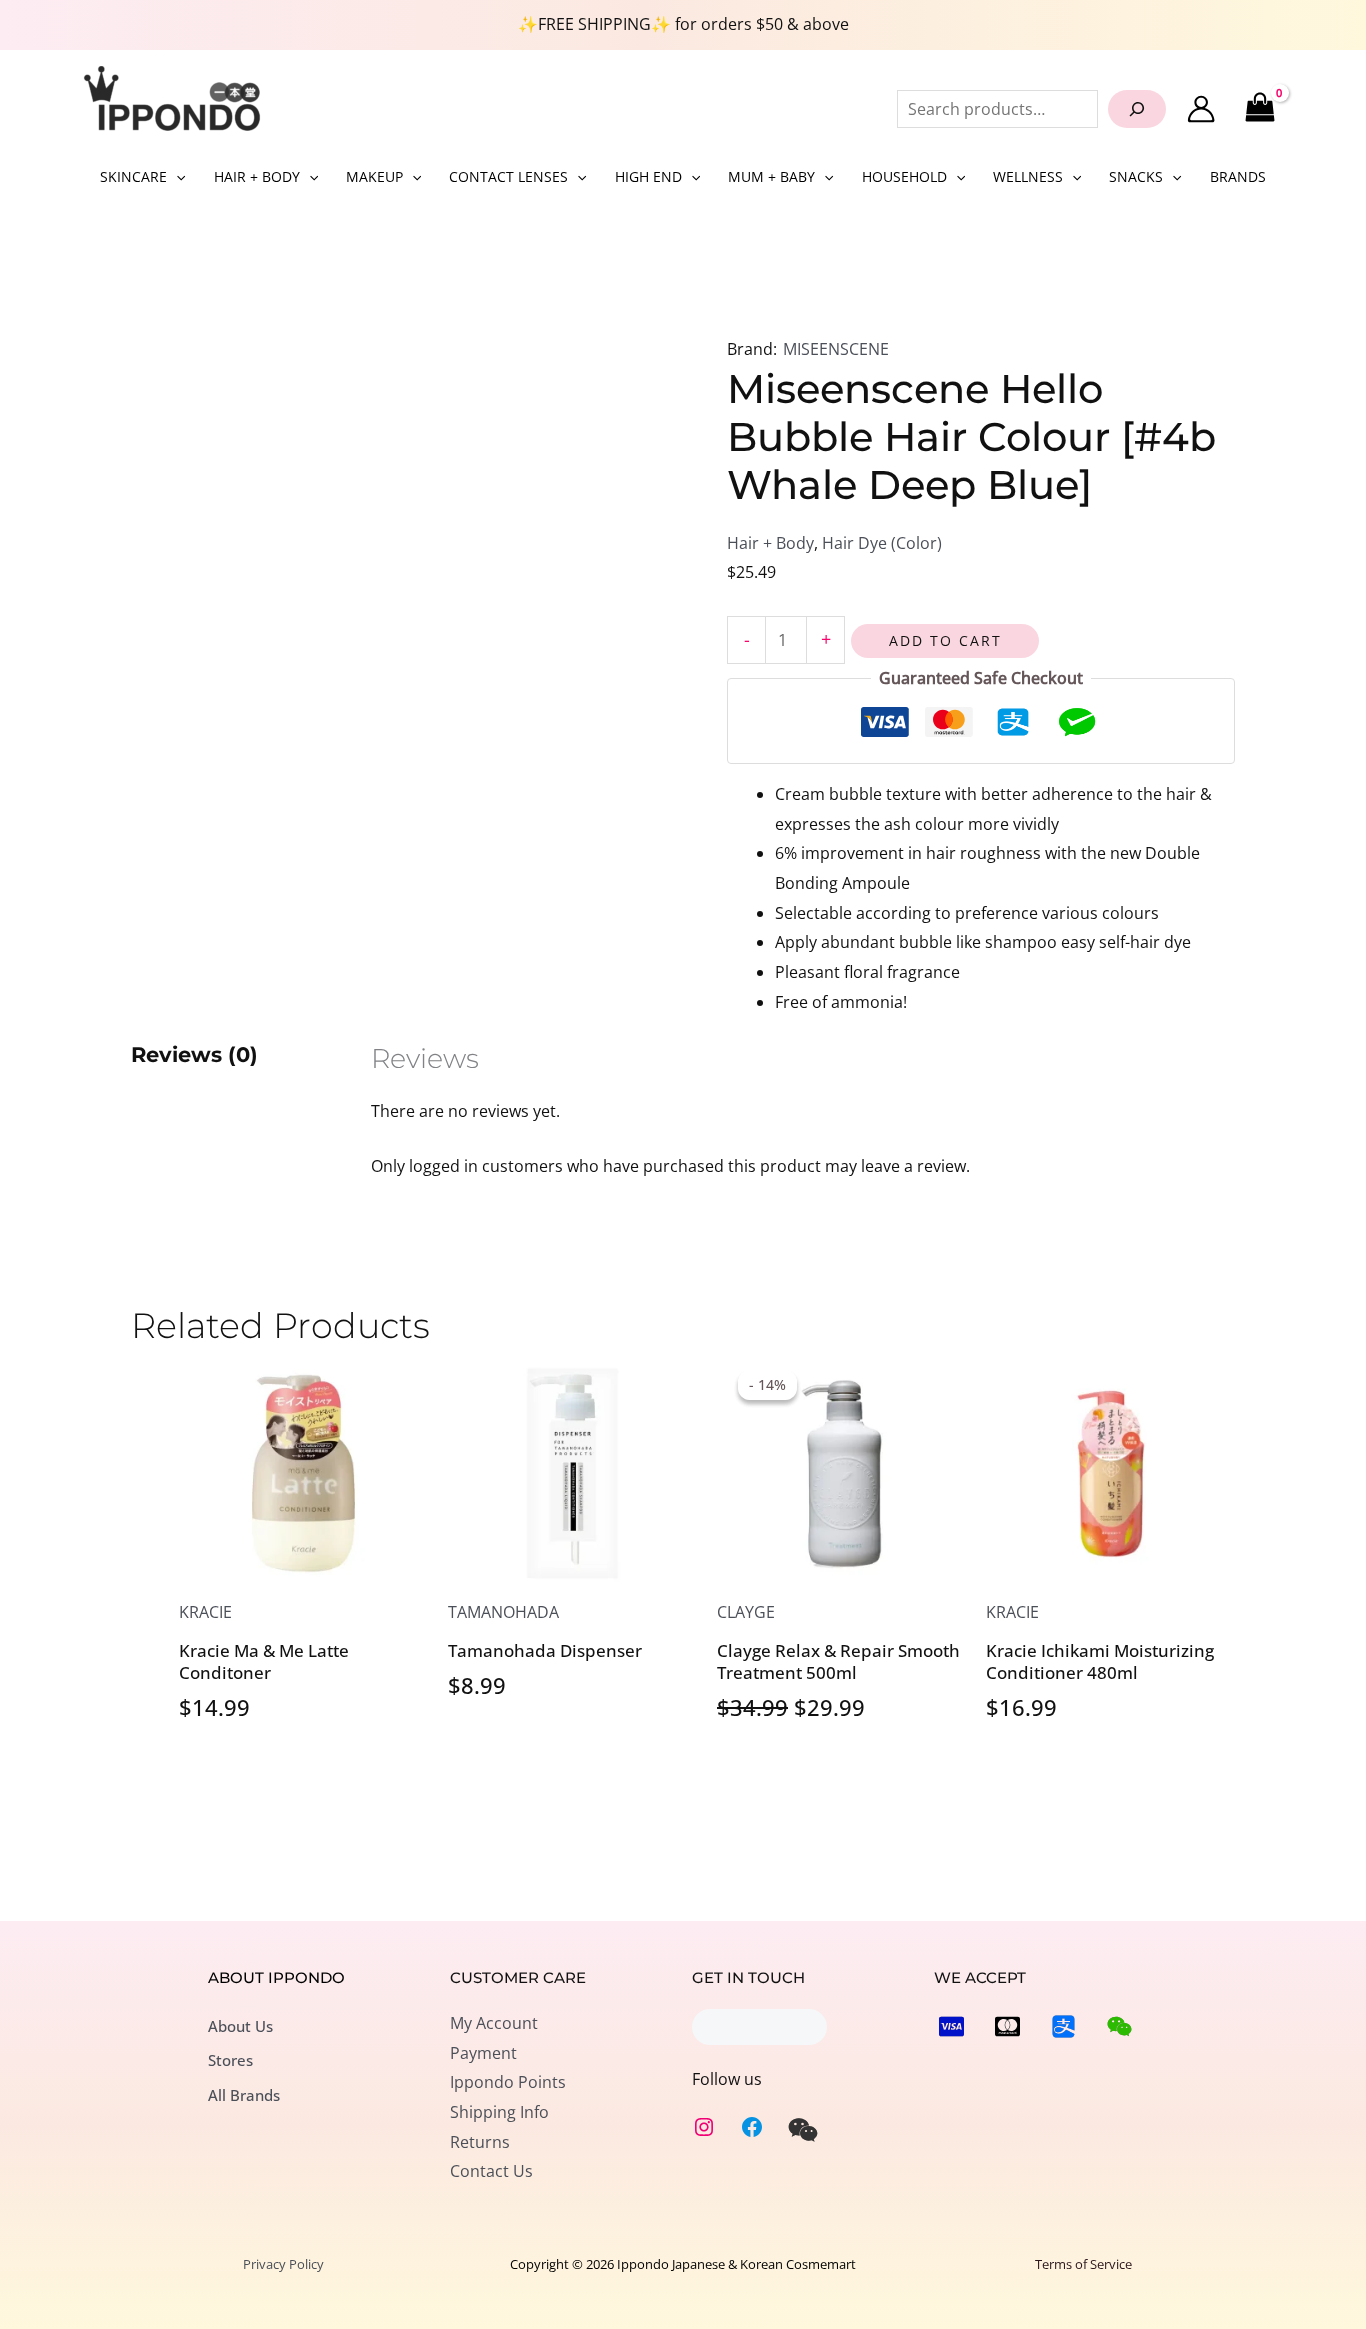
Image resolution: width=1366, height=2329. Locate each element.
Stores (230, 2060)
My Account (494, 2023)
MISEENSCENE (836, 349)
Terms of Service (1083, 2264)
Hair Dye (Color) (882, 543)
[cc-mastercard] (1007, 2026)
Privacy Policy (283, 2264)
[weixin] (803, 2130)
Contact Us (491, 2171)
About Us (240, 2026)
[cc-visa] (951, 2026)
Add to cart (945, 640)
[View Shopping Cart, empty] (1259, 108)
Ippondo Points (508, 2082)
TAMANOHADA (503, 1612)
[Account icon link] (1201, 109)
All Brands (244, 2095)
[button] (176, 177)
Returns (480, 2142)
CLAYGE (746, 1612)
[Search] (1137, 109)
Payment (483, 2053)
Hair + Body (770, 543)
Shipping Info (499, 2112)
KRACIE (205, 1612)
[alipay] (1063, 2026)
